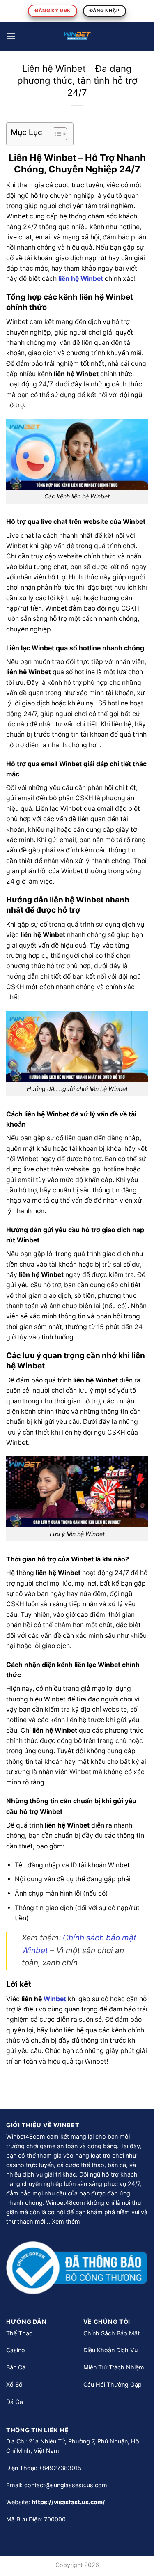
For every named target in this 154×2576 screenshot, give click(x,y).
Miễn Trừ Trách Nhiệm (114, 2367)
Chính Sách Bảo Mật (111, 2333)
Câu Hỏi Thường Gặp (113, 2384)
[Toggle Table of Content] (56, 134)
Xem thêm (66, 2221)
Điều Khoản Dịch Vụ (110, 2350)
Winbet (55, 1999)
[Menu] (11, 36)
